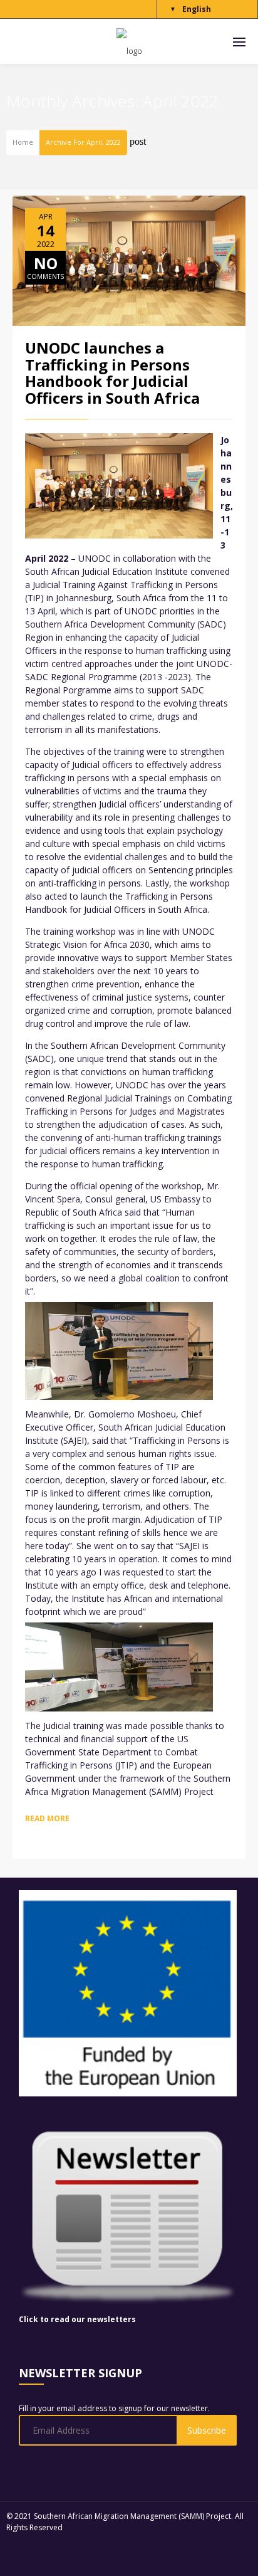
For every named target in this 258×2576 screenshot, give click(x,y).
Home (23, 143)
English (197, 9)
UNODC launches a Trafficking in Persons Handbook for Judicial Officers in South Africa (112, 372)
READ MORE (47, 1818)
